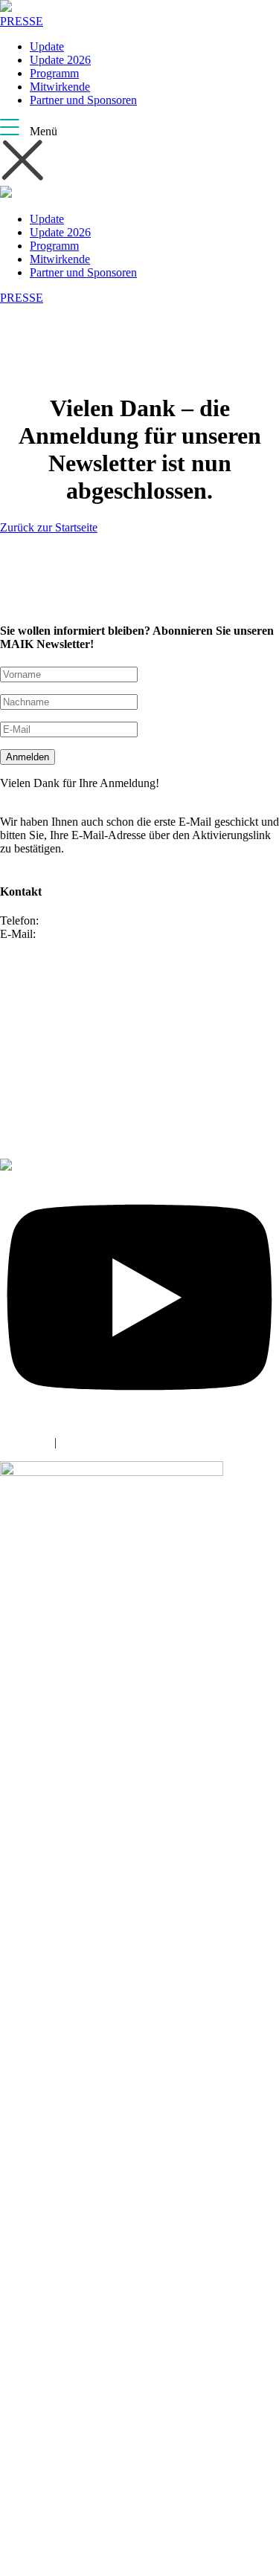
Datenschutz (89, 1442)
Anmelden (28, 757)
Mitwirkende (60, 87)
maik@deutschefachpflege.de (108, 934)
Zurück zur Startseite (49, 527)
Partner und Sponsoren (83, 100)
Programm (54, 73)
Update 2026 (60, 60)
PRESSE (22, 21)
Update (47, 46)
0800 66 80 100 (79, 920)
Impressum (26, 1442)
